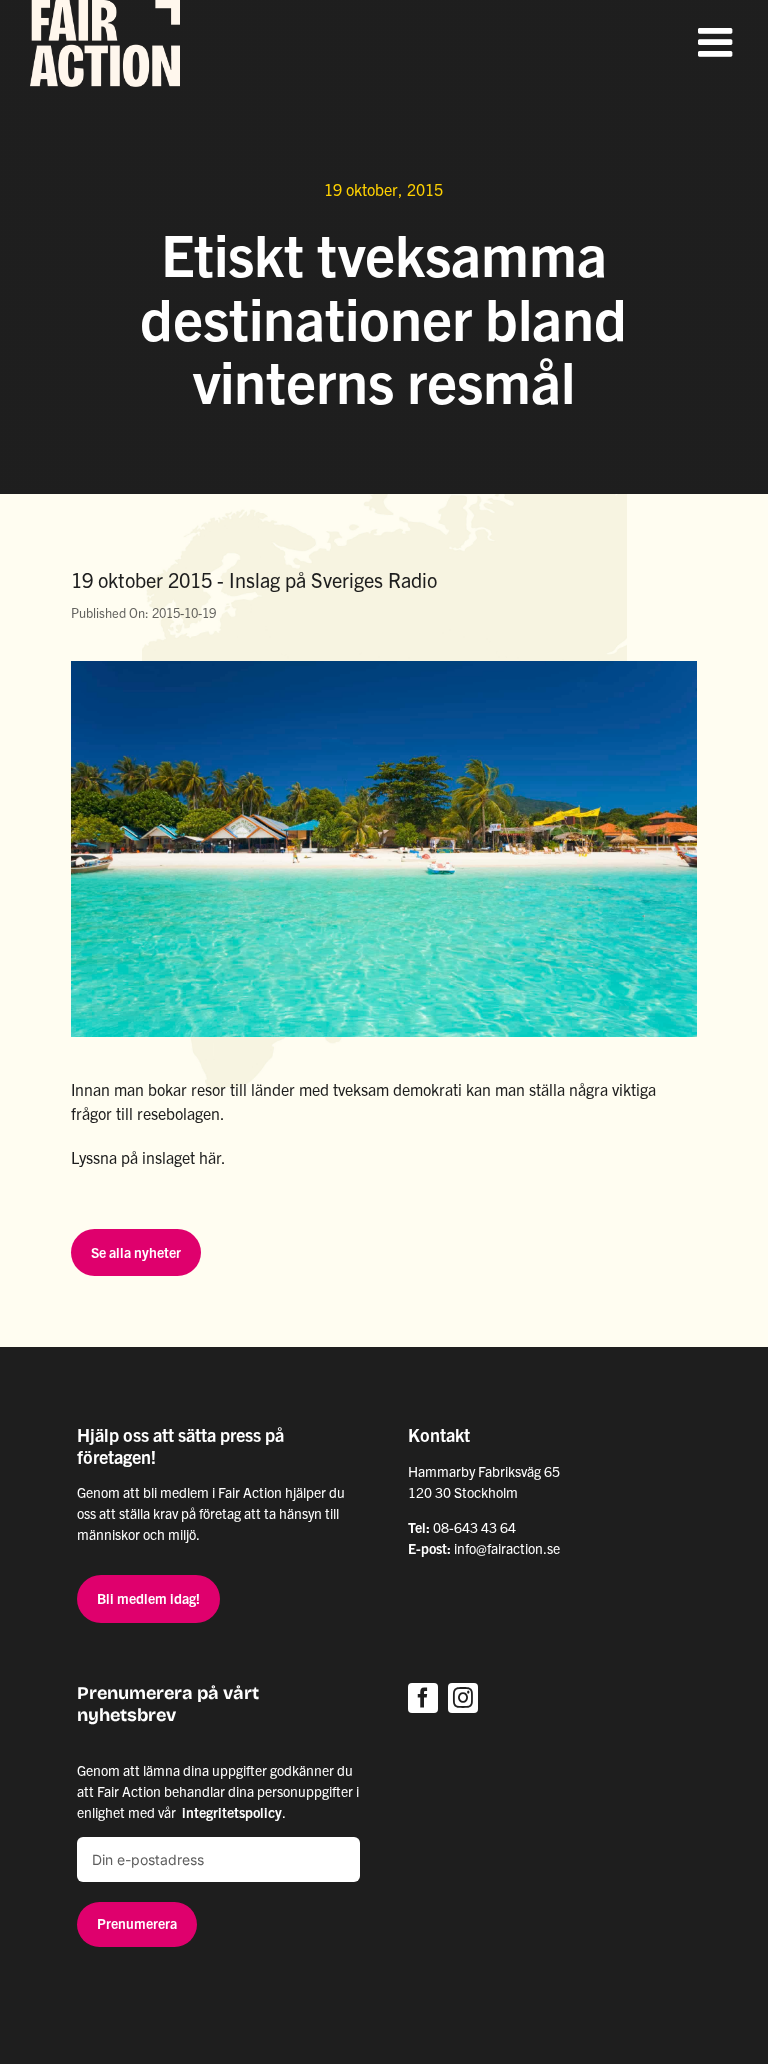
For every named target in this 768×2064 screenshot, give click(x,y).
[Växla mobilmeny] (718, 42)
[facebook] (423, 1698)
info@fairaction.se (507, 1548)
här (210, 1157)
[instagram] (463, 1698)
